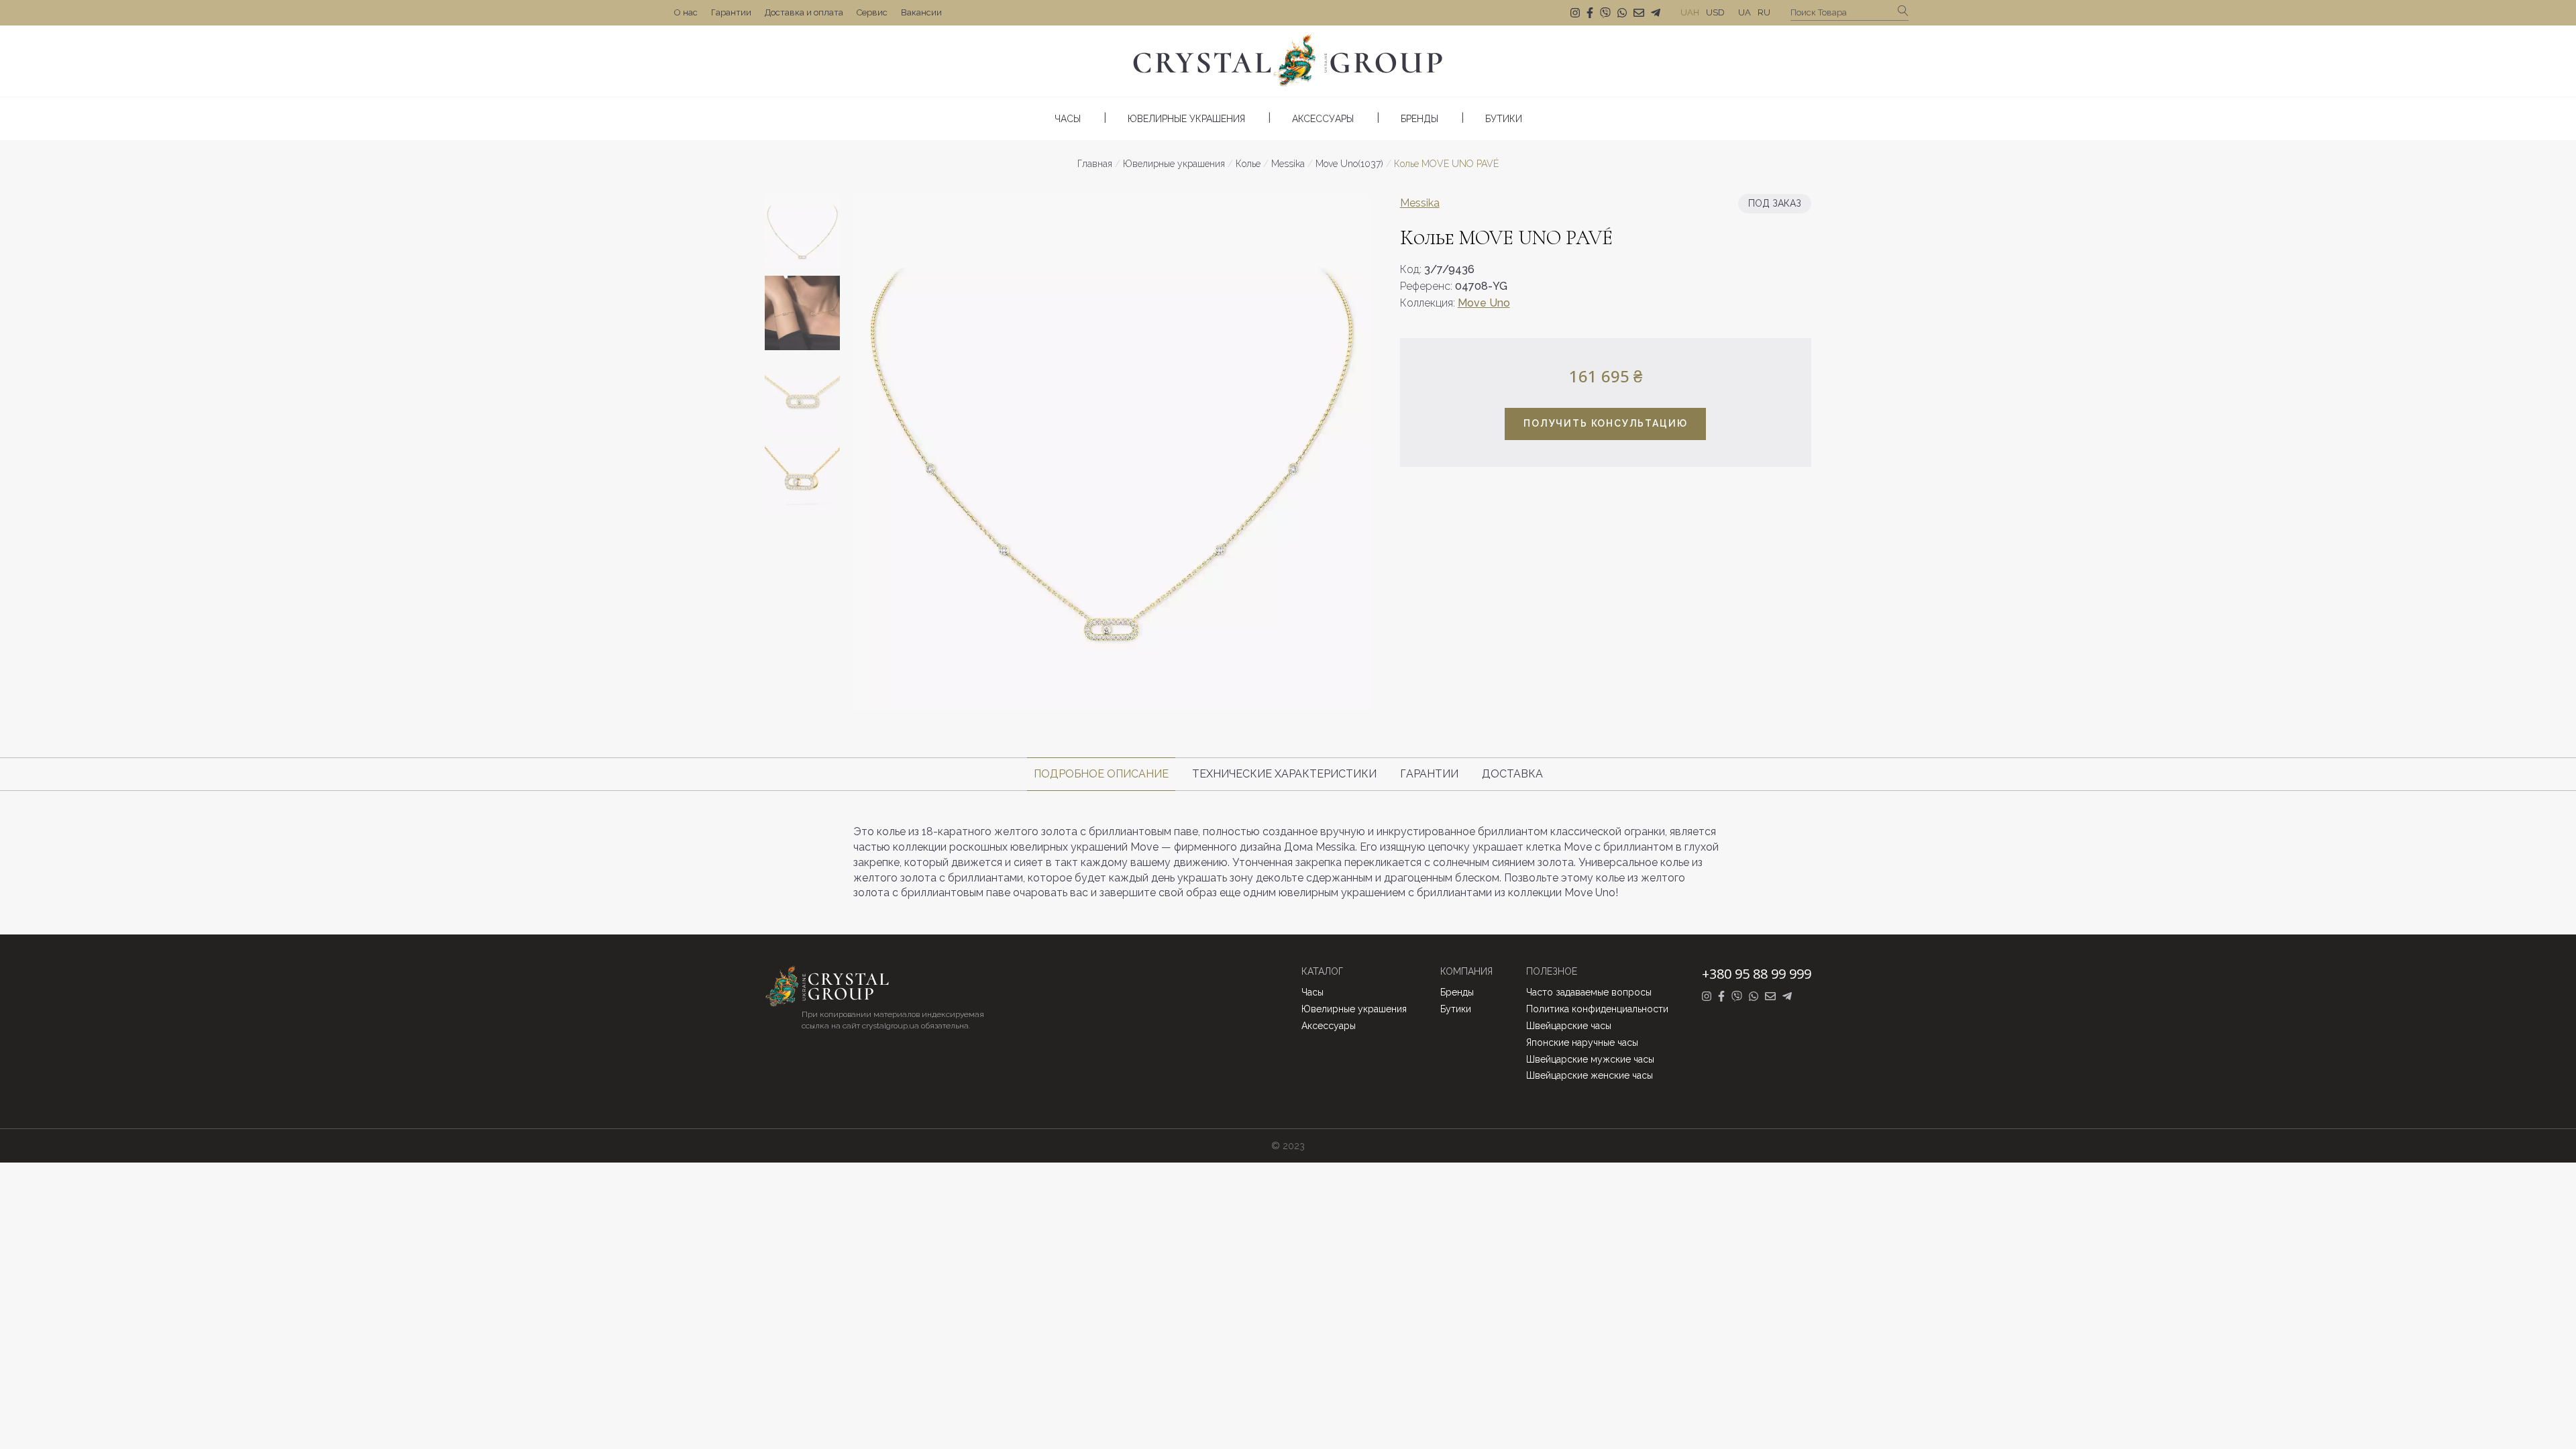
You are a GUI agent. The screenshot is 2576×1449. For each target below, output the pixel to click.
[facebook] (1590, 13)
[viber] (1605, 13)
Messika (1420, 203)
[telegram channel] (1656, 13)
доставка (1512, 774)
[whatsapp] (1622, 13)
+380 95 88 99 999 (1757, 974)
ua (1745, 12)
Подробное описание (1101, 774)
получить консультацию (1605, 423)
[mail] (1639, 13)
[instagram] (1575, 13)
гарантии (1429, 774)
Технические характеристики (1284, 774)
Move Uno (1484, 303)
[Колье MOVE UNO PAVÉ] (1112, 452)
